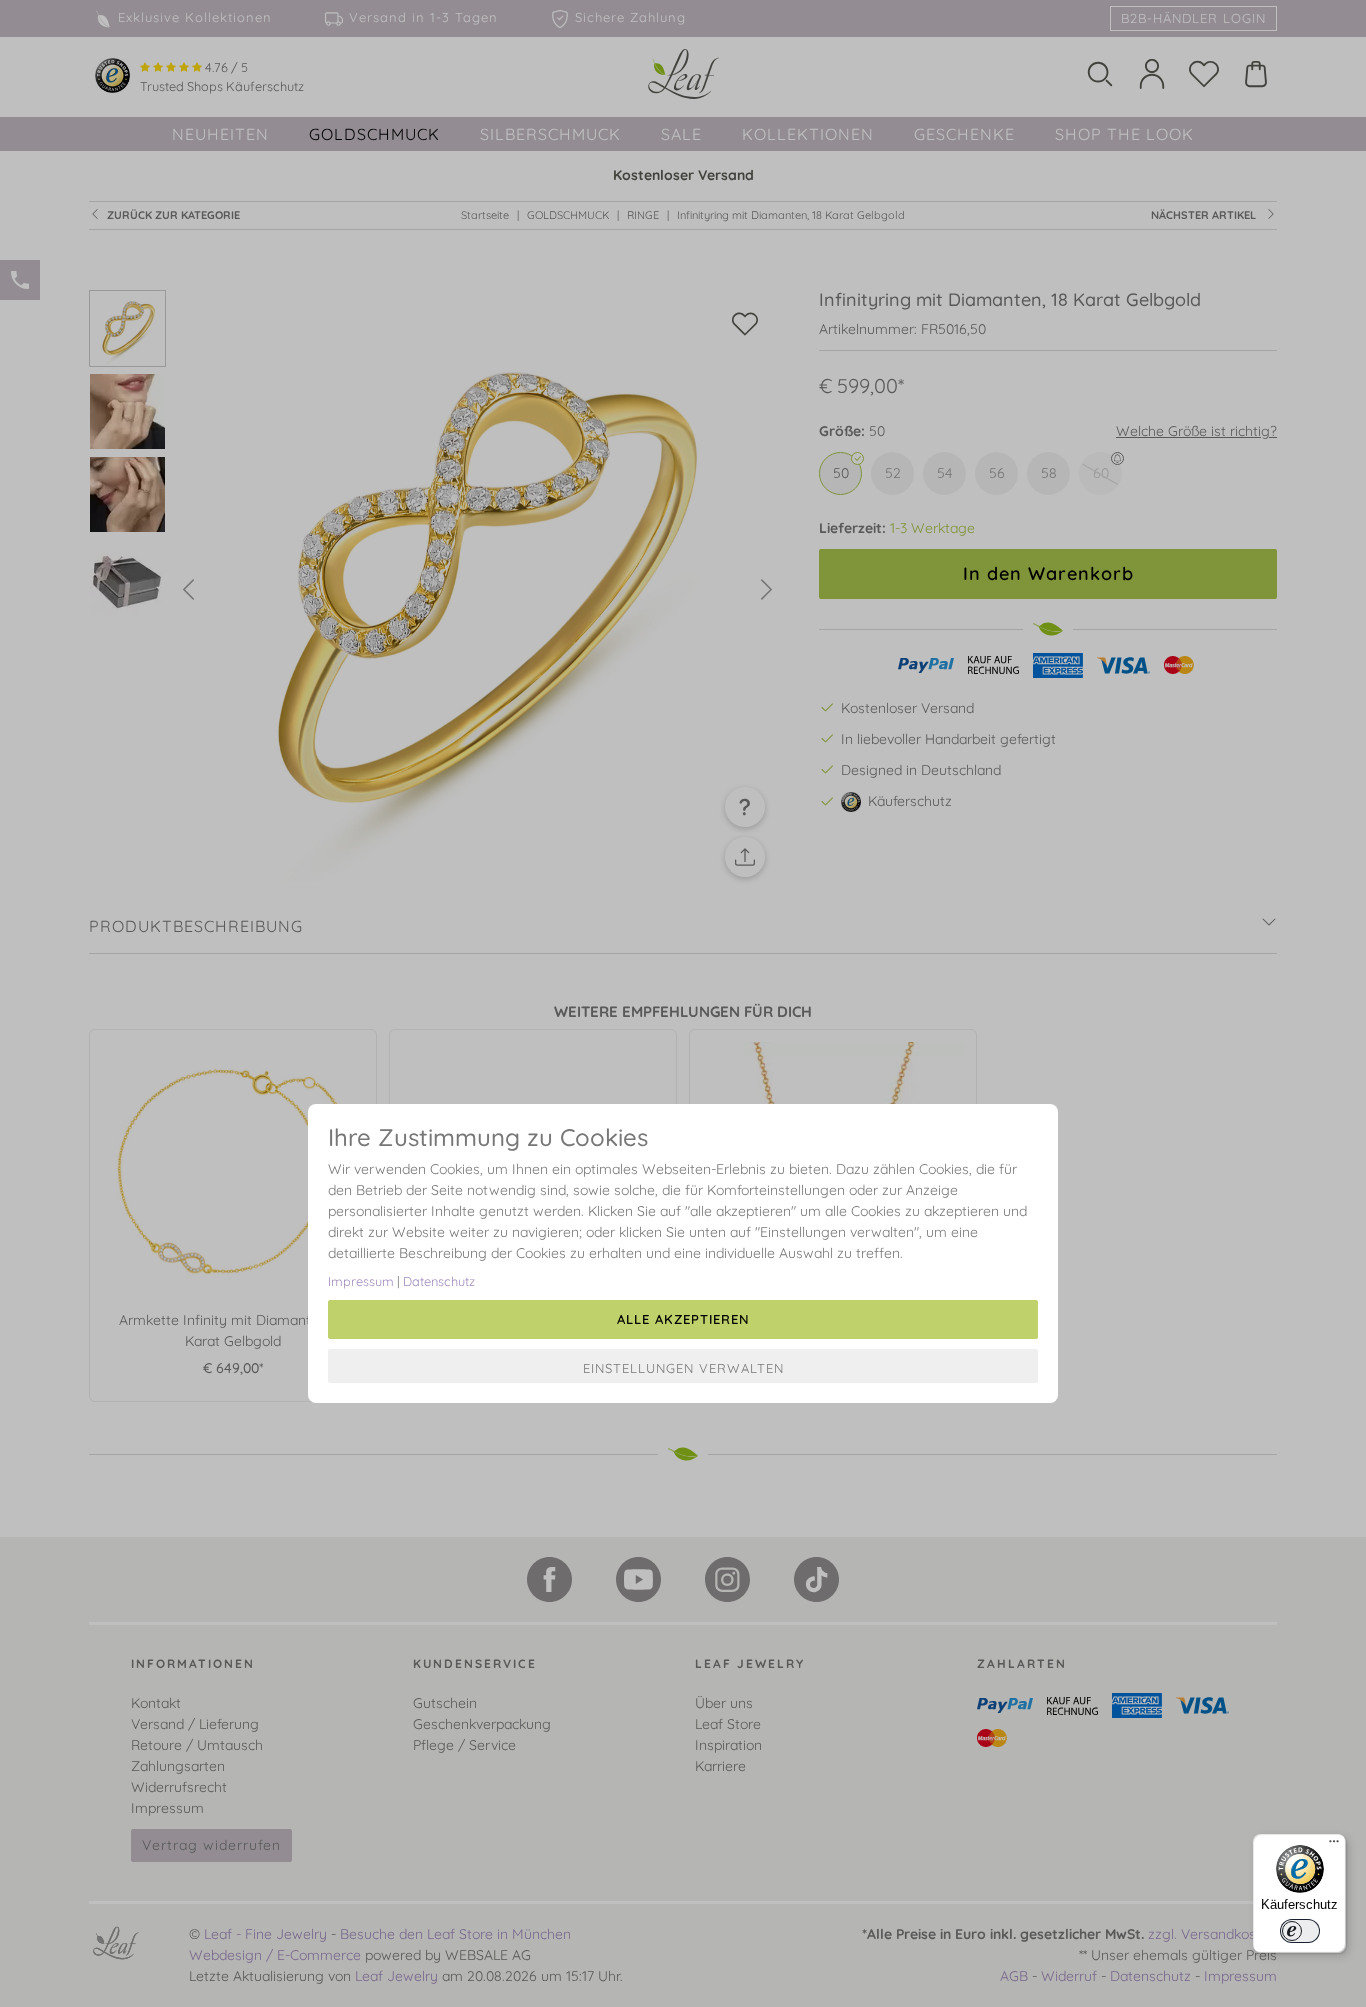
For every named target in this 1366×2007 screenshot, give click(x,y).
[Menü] (1334, 1846)
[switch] (1300, 1931)
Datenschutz (439, 1281)
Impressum (361, 1281)
